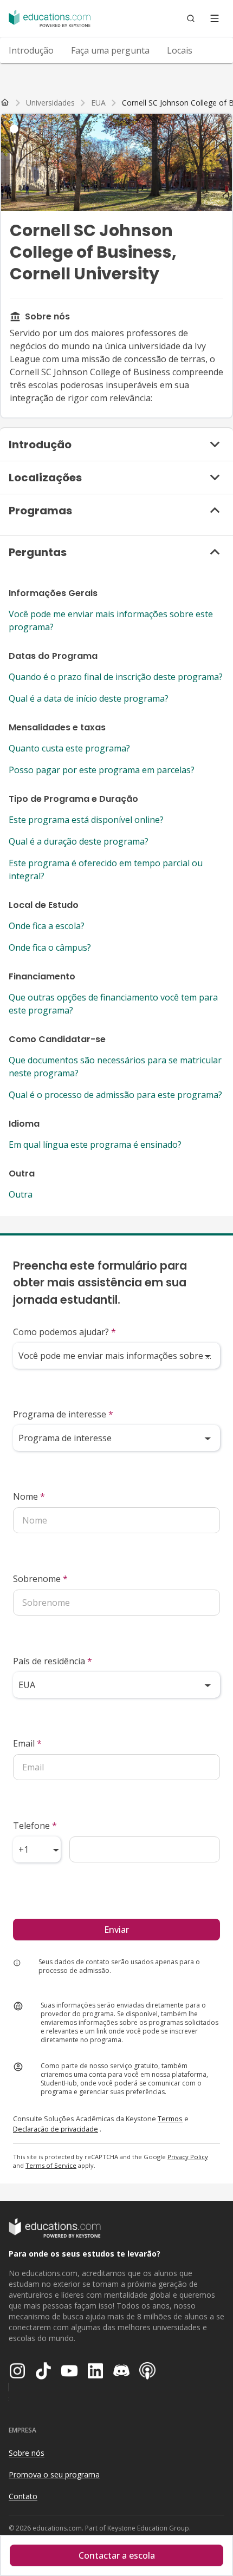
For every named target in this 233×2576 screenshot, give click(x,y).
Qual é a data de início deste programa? (89, 698)
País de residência (53, 1661)
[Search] (191, 18)
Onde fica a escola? (47, 926)
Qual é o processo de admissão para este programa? (115, 1095)
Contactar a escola (117, 2555)
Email (27, 1743)
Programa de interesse (63, 1414)
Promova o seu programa (54, 2474)
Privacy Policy (188, 2157)
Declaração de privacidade (56, 2129)
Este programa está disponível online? (86, 820)
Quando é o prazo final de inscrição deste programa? (116, 677)
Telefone (35, 1826)
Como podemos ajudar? (64, 1332)
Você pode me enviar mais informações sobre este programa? (111, 620)
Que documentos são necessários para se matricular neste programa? (115, 1067)
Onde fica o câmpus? (50, 947)
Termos (170, 2119)
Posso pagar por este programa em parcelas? (102, 770)
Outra (21, 1194)
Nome (29, 1496)
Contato (23, 2496)
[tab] (31, 50)
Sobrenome (40, 1579)
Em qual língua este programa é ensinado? (95, 1145)
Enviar (116, 1930)
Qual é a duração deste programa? (79, 841)
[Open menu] (215, 18)
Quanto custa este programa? (69, 748)
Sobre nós (27, 2453)
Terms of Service (51, 2165)
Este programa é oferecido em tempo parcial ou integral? (106, 869)
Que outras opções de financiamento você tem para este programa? (113, 1004)
